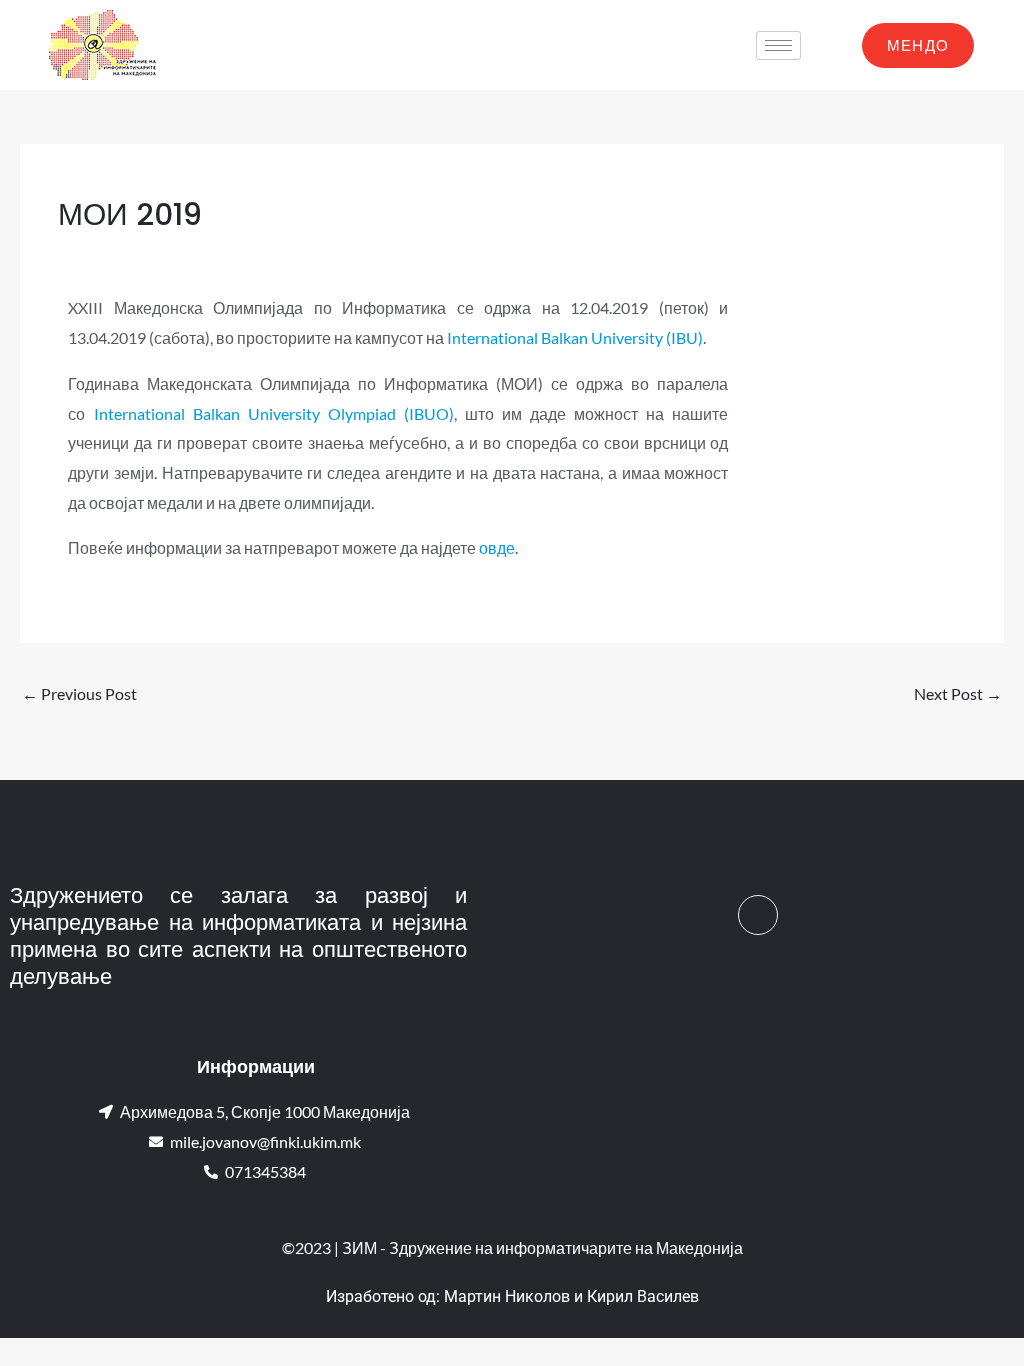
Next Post (958, 693)
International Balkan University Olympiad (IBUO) (274, 413)
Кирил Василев (643, 1296)
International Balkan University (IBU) (575, 337)
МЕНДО (918, 45)
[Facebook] (758, 915)
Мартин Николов (507, 1296)
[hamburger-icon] (778, 45)
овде (497, 547)
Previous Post (79, 693)
